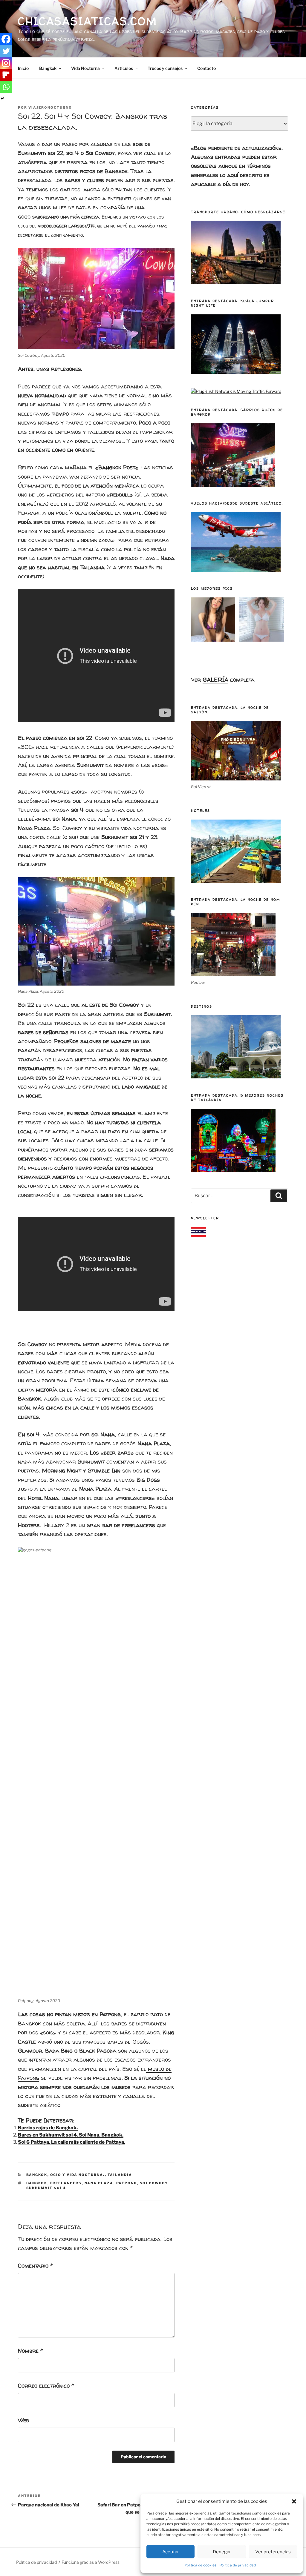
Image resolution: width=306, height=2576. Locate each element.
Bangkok (48, 68)
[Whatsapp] (6, 87)
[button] (294, 2501)
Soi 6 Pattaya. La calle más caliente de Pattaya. (72, 2142)
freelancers (66, 2183)
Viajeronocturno (50, 107)
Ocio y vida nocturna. (78, 2175)
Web (23, 2420)
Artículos (124, 68)
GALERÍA (215, 680)
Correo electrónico (46, 2386)
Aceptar (171, 2552)
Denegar (222, 2552)
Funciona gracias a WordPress (91, 2562)
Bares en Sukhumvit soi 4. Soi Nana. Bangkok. (71, 2135)
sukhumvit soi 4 (46, 2188)
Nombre (30, 2351)
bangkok (37, 2183)
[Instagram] (6, 63)
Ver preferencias (273, 2552)
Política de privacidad (238, 2565)
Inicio (23, 68)
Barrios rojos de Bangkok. (48, 2128)
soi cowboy (154, 2183)
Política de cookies (201, 2565)
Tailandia (120, 2175)
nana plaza (99, 2183)
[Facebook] (6, 39)
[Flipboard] (6, 75)
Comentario (35, 2265)
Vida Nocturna (85, 68)
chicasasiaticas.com (88, 21)
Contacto (206, 68)
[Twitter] (6, 51)
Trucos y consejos (165, 68)
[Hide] (2, 99)
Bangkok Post (117, 467)
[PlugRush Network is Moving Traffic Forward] (236, 391)
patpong (127, 2183)
